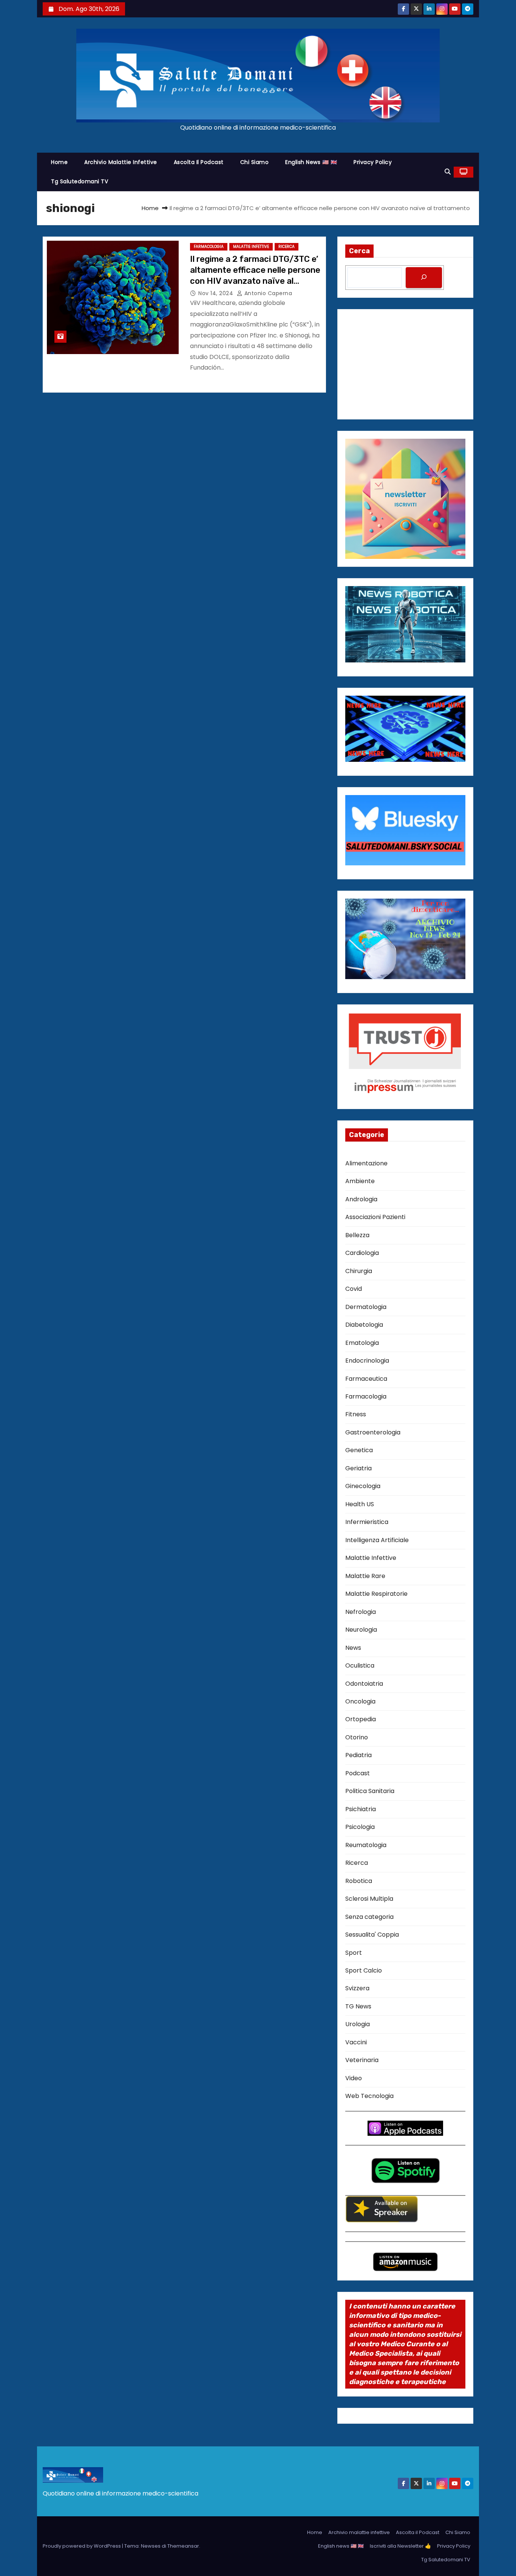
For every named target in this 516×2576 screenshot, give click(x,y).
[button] (448, 172)
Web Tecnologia (369, 2096)
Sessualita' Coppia (372, 1935)
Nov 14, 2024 (217, 293)
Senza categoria (369, 1917)
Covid (354, 1289)
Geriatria (358, 1468)
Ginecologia (363, 1486)
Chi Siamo (255, 162)
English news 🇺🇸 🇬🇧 (311, 162)
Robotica (359, 1881)
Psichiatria (361, 1809)
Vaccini (356, 2042)
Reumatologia (366, 1845)
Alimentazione (366, 1163)
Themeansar (183, 2546)
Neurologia (361, 1630)
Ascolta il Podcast (199, 162)
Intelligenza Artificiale (377, 1540)
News (353, 1648)
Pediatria (358, 1755)
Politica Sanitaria (370, 1791)
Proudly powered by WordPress (82, 2546)
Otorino (357, 1737)
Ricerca (287, 247)
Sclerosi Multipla (369, 1899)
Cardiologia (362, 1253)
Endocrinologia (367, 1361)
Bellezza (357, 1235)
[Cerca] (424, 278)
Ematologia (362, 1343)
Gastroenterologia (373, 1432)
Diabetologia (364, 1325)
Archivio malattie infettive (121, 162)
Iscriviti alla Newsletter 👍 (400, 2546)
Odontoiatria (364, 1684)
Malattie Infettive (251, 247)
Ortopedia (361, 1719)
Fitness (356, 1414)
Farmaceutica (366, 1379)
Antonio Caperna (267, 293)
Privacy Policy (373, 162)
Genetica (359, 1450)
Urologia (358, 2024)
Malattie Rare (365, 1576)
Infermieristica (367, 1522)
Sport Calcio (364, 1970)
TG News (358, 2006)
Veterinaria (362, 2060)
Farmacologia (209, 247)
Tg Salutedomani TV (80, 181)
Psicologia (360, 1827)
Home (59, 162)
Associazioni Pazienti (375, 1217)
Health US (360, 1504)
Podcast (358, 1773)
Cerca (359, 251)
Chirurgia (359, 1271)
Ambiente (360, 1181)
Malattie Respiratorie (376, 1594)
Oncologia (360, 1701)
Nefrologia (361, 1612)
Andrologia (361, 1199)
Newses (151, 2546)
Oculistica (360, 1666)
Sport (354, 1953)
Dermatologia (366, 1307)
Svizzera (357, 1988)
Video (354, 2078)
